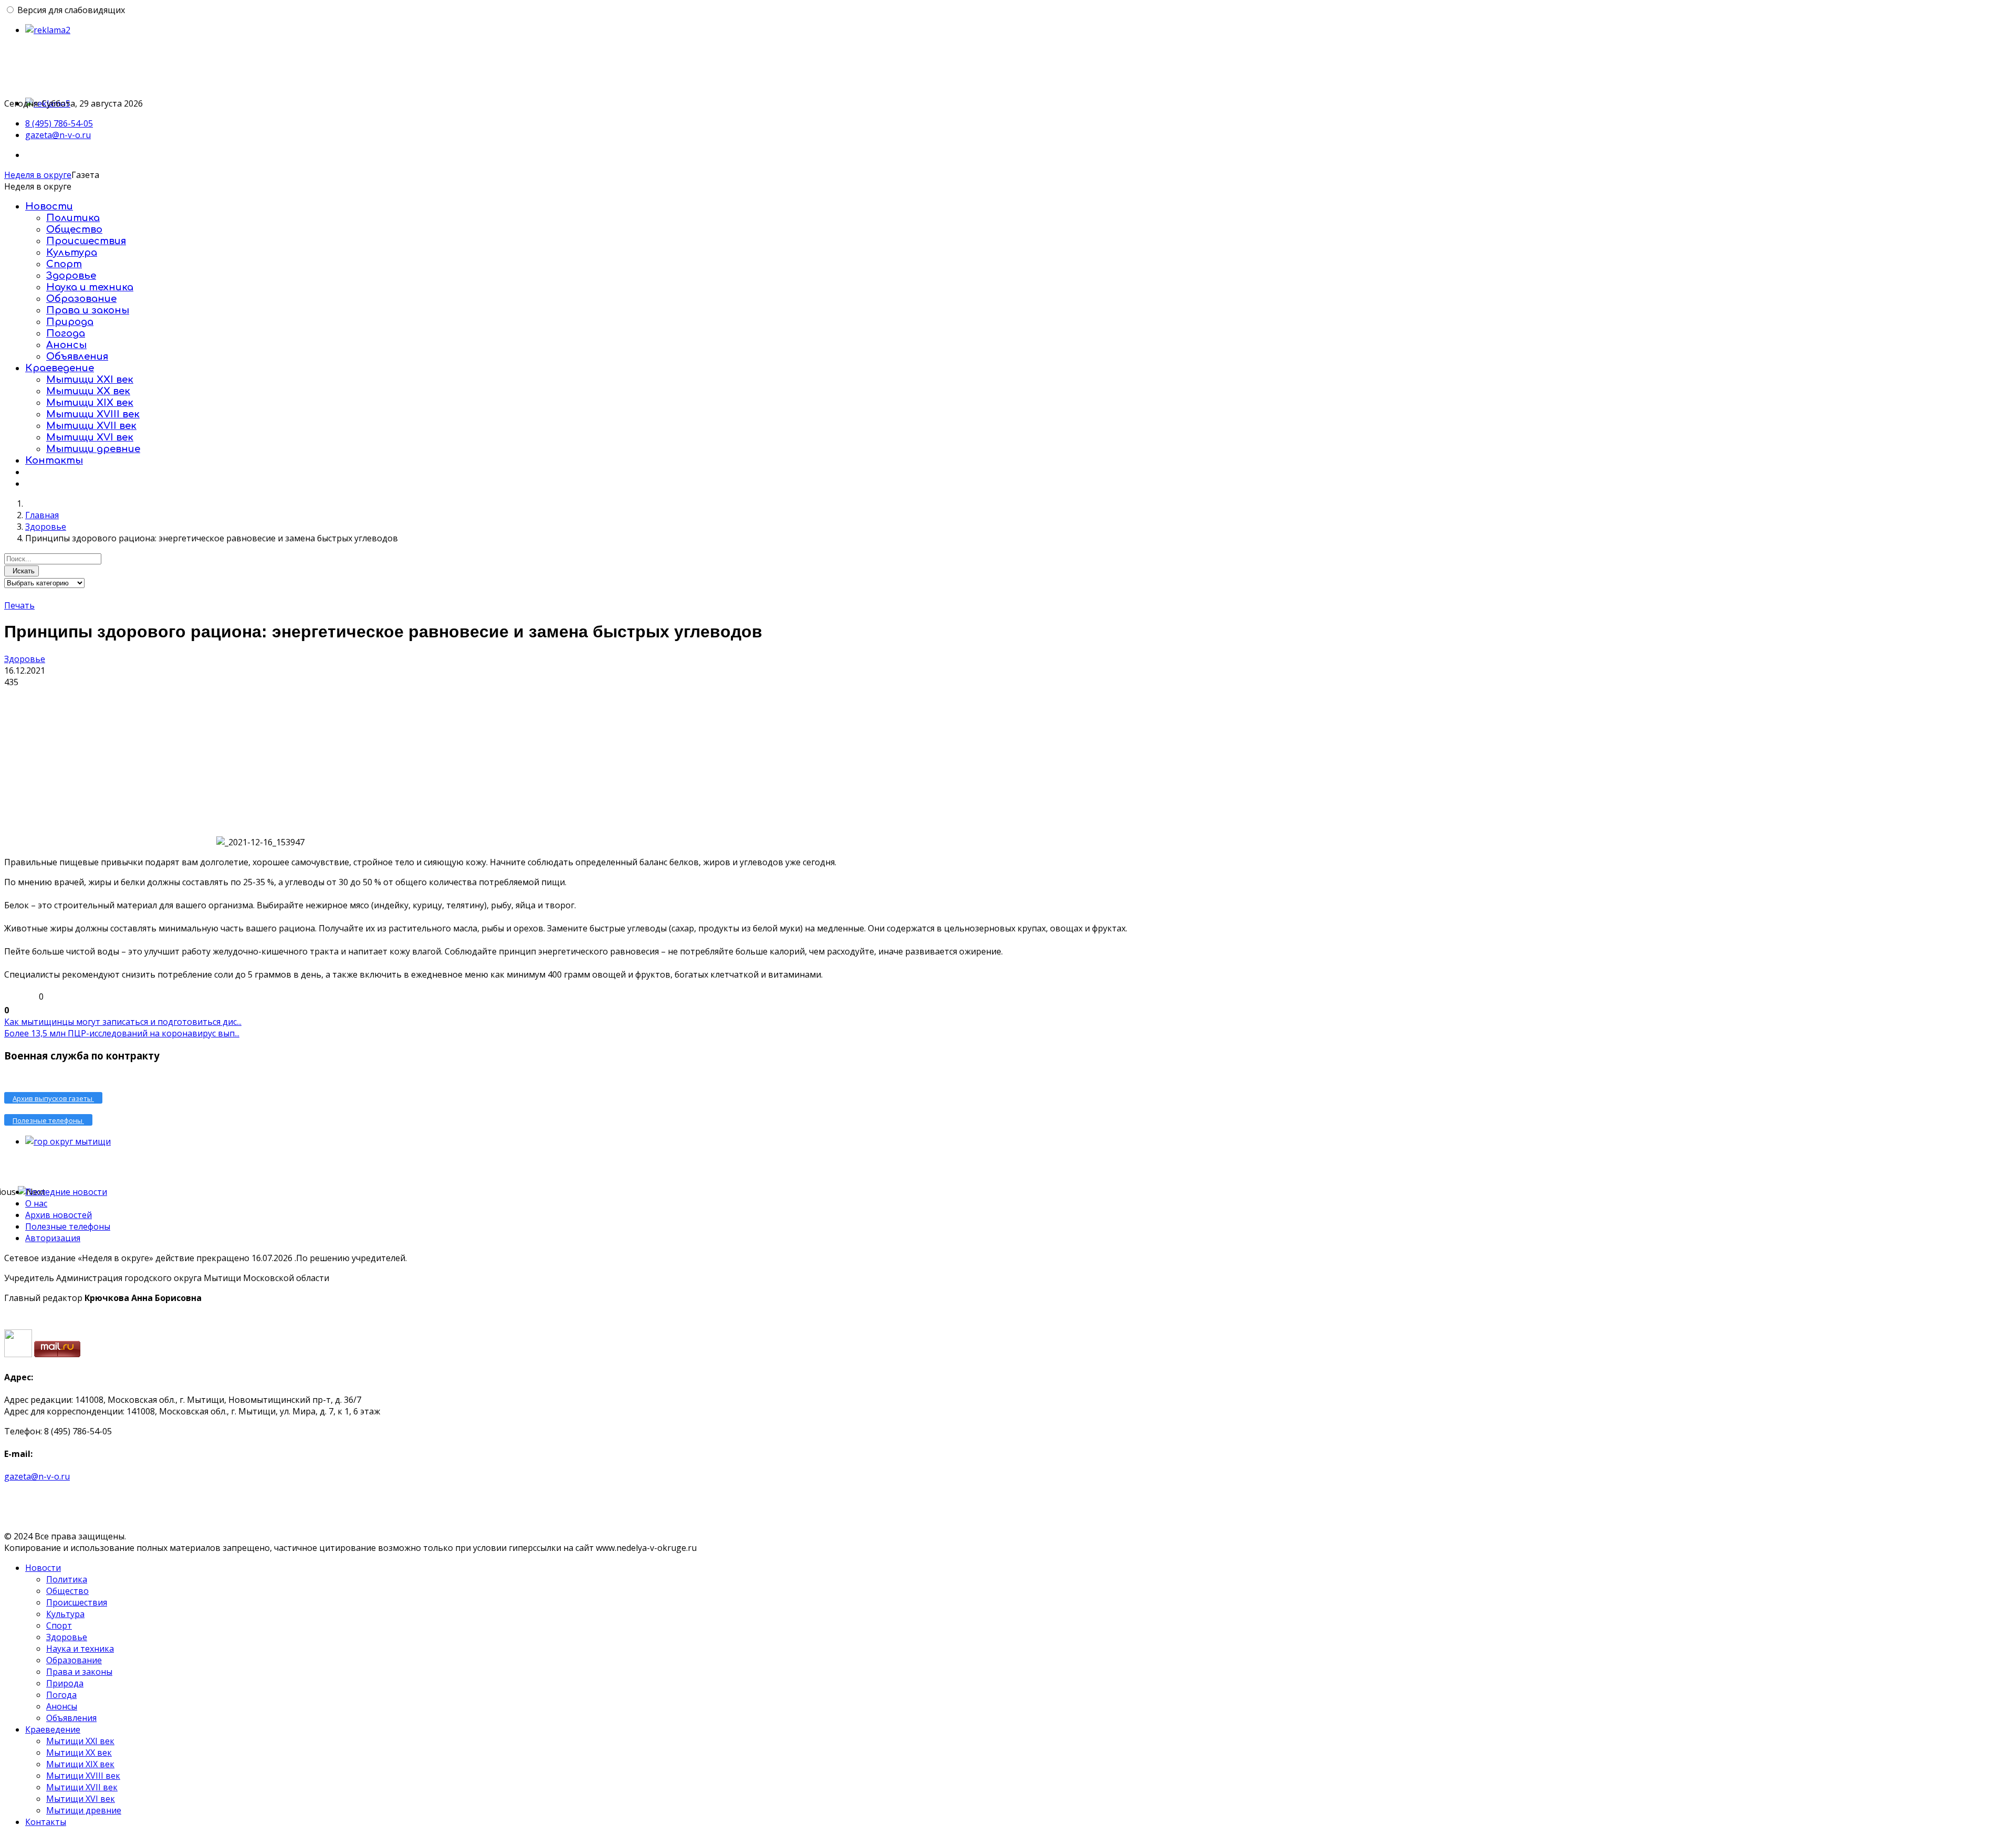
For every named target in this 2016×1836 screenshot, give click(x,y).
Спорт (64, 264)
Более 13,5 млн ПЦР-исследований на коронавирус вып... (122, 1033)
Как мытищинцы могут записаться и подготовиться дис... (123, 1022)
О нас (36, 1203)
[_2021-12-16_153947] (109, 767)
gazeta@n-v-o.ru (58, 135)
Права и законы (88, 310)
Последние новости (66, 1192)
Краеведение (60, 368)
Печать (19, 605)
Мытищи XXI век (90, 380)
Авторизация (53, 1238)
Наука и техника (90, 287)
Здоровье (71, 276)
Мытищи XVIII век (93, 414)
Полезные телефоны (68, 1226)
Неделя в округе (38, 175)
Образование (81, 299)
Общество (74, 229)
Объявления (77, 356)
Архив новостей (59, 1215)
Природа (70, 322)
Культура (72, 253)
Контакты (54, 460)
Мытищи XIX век (90, 403)
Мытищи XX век (88, 391)
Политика (73, 218)
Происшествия (86, 241)
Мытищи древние (93, 449)
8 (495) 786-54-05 (59, 123)
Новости (49, 206)
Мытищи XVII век (91, 426)
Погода (66, 333)
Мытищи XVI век (90, 437)
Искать (22, 571)
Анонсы (66, 345)
